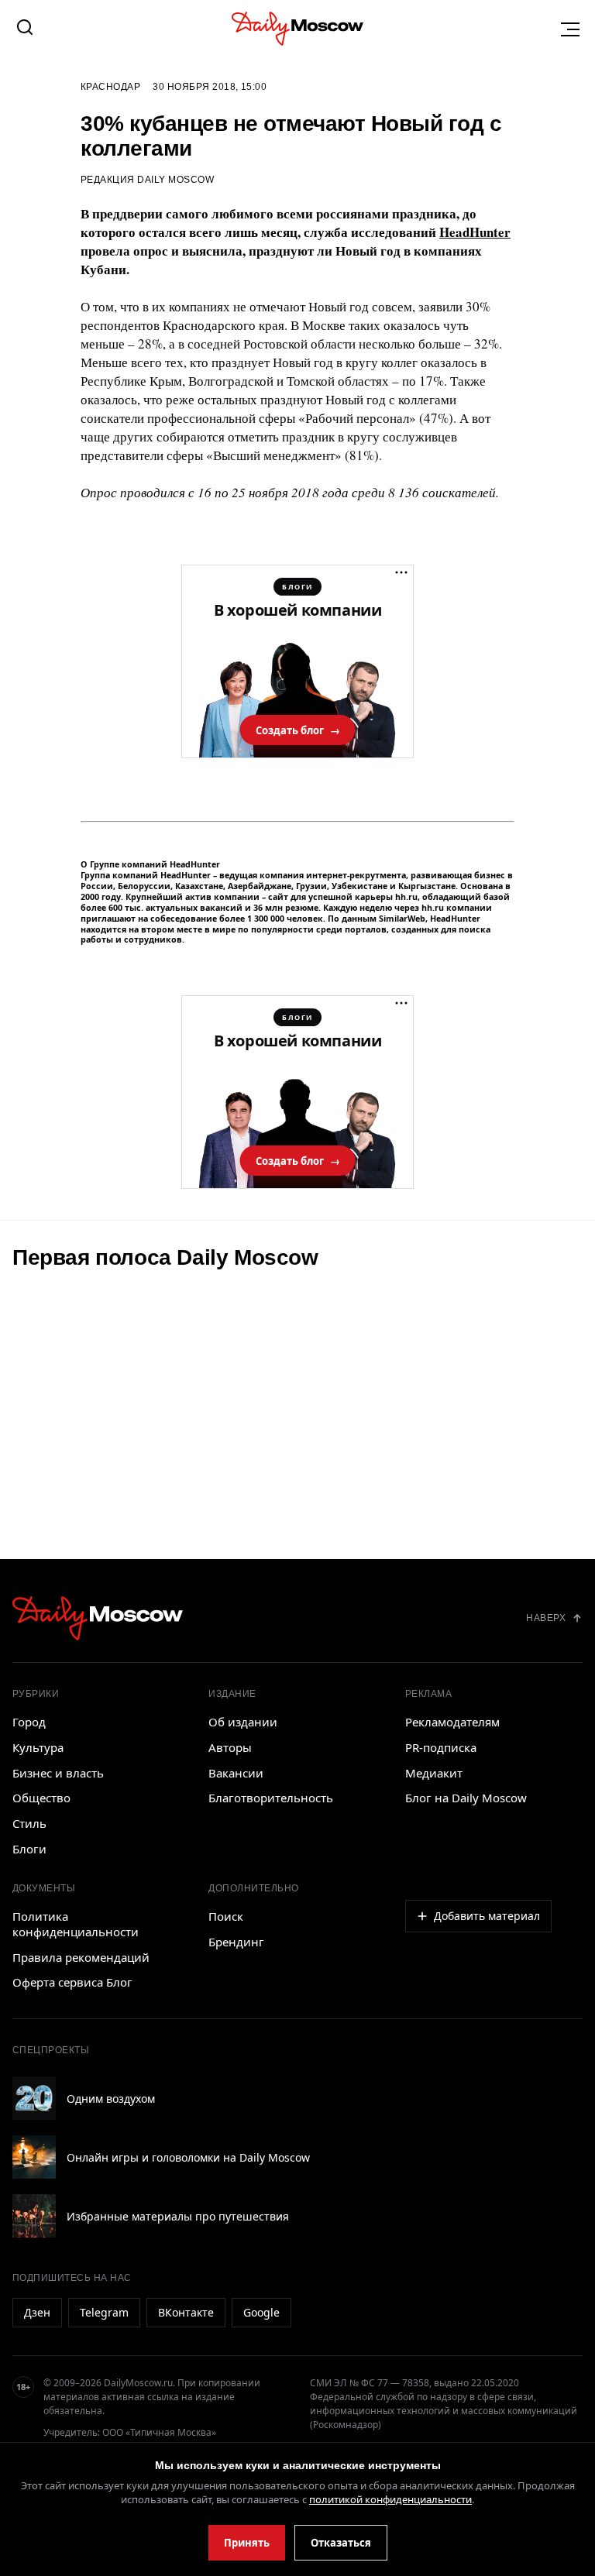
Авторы (230, 1747)
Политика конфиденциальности (76, 1924)
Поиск (226, 1916)
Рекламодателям (452, 1722)
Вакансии (236, 1773)
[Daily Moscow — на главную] (98, 1618)
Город (29, 1722)
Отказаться (341, 2543)
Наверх (546, 1618)
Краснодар (110, 87)
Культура (38, 1747)
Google (261, 2312)
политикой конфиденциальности (390, 2499)
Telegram (104, 2312)
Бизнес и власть (58, 1773)
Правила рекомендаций (81, 1957)
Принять (247, 2543)
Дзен (37, 2312)
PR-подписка (441, 1747)
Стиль (29, 1823)
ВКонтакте (186, 2312)
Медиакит (434, 1773)
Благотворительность (271, 1798)
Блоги (29, 1849)
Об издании (243, 1722)
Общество (41, 1798)
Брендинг (236, 1942)
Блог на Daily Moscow (466, 1798)
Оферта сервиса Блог (72, 1982)
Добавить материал (487, 1916)
